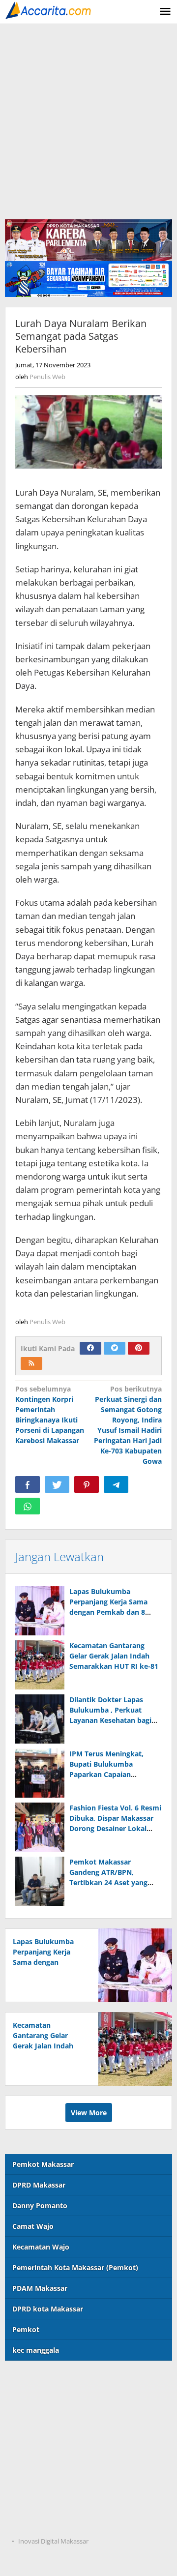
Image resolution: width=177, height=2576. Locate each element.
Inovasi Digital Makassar (53, 2541)
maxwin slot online (37, 2401)
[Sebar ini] (28, 1484)
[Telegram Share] (116, 1484)
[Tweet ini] (57, 1484)
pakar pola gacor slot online (52, 2502)
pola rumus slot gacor (42, 2421)
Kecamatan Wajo (41, 2247)
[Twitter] (115, 1348)
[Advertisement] (88, 118)
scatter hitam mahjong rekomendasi (67, 2381)
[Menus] (165, 12)
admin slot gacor (33, 2441)
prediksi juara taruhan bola (51, 2522)
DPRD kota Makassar (48, 2309)
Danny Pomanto (40, 2206)
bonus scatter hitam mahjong (55, 2481)
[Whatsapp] (28, 1506)
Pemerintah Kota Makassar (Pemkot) (75, 2267)
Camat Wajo (33, 2226)
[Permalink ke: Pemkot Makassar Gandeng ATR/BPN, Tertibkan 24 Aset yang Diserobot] (40, 1881)
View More (89, 2113)
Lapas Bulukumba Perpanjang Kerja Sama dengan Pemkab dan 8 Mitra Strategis (47, 1962)
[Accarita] (49, 10)
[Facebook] (90, 1348)
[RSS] (31, 1363)
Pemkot (26, 2329)
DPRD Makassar (39, 2185)
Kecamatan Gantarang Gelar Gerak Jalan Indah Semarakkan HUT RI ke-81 (114, 1656)
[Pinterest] (139, 1348)
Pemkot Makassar (43, 2164)
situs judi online (32, 2461)
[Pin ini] (87, 1484)
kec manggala (36, 2350)
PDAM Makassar (40, 2288)
